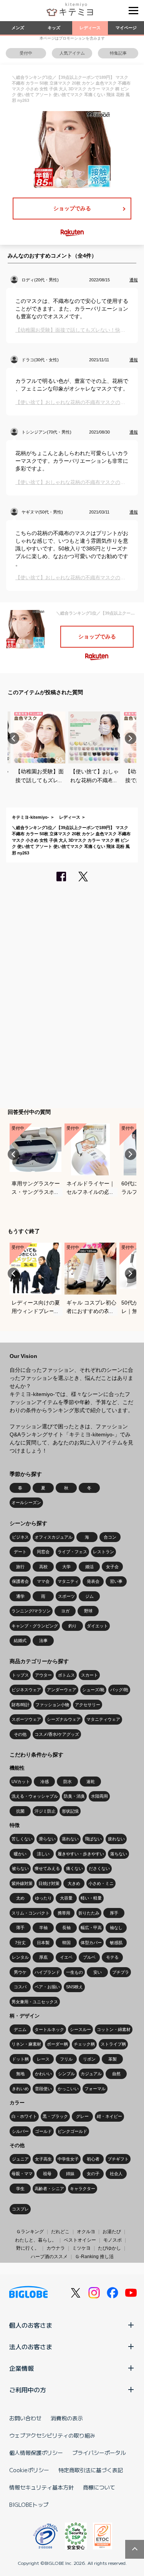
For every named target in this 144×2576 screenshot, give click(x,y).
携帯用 (64, 1913)
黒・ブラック (55, 2116)
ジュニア (20, 2159)
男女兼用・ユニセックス (35, 2002)
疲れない (116, 1839)
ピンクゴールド (72, 2131)
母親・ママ (22, 2174)
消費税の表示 (67, 2418)
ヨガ (65, 1611)
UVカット (21, 1782)
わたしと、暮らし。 (36, 2240)
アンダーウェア (62, 1690)
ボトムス (66, 1675)
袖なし (116, 1928)
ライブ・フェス (72, 1552)
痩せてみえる (47, 1868)
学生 (20, 2189)
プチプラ (121, 1972)
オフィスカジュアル (54, 1537)
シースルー (80, 2029)
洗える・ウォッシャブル (35, 1796)
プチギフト (118, 2159)
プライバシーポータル (99, 2453)
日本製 (43, 1943)
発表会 (93, 1581)
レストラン (103, 1552)
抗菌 (20, 1811)
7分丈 (20, 1943)
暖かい (20, 1854)
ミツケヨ (81, 2248)
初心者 (93, 2159)
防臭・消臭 (74, 1796)
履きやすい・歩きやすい (81, 1854)
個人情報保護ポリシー (36, 2453)
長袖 (66, 1928)
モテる (112, 1957)
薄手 (20, 1928)
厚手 (114, 1913)
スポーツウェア (26, 1719)
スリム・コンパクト (31, 1913)
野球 (88, 1611)
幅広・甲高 (91, 1928)
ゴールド (43, 2131)
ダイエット (97, 1626)
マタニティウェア (103, 1719)
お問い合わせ (25, 2418)
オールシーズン (26, 1502)
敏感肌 (116, 1943)
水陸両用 (99, 1796)
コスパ (20, 1987)
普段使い (43, 2089)
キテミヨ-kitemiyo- (31, 817)
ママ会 (43, 1581)
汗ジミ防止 (45, 1811)
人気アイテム (72, 53)
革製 (113, 2059)
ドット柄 (20, 2059)
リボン (89, 2059)
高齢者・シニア (49, 2189)
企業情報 (22, 2368)
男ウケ (20, 1972)
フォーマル (95, 2089)
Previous (13, 738)
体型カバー (91, 1943)
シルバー (20, 2131)
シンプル (66, 2074)
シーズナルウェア (64, 1719)
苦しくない (22, 1839)
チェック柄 (84, 2044)
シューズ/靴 (93, 1690)
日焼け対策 (49, 1883)
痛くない (74, 1868)
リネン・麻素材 (26, 2044)
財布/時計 (21, 1705)
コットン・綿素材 (114, 2029)
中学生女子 (68, 2159)
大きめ (74, 1883)
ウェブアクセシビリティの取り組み (52, 2435)
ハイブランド (47, 1972)
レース (43, 2059)
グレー (82, 2116)
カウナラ (56, 2248)
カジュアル (91, 2074)
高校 (43, 1567)
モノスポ (113, 2240)
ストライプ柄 (113, 2044)
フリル (66, 2059)
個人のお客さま (31, 2325)
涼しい (43, 1854)
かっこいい (68, 2089)
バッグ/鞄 (119, 1690)
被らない (20, 1868)
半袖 (43, 1928)
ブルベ (89, 1957)
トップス (20, 1675)
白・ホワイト (24, 2116)
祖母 (47, 2174)
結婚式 (20, 1640)
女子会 (112, 1567)
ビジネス (20, 1537)
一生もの (74, 1972)
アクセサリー (88, 1705)
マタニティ (68, 1581)
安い (98, 1972)
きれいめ (20, 2089)
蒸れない (70, 1839)
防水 (68, 1782)
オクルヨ (86, 2232)
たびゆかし (109, 2248)
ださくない (99, 1868)
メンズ (18, 28)
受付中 (26, 53)
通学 (20, 1596)
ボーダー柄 (57, 2044)
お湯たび (112, 2232)
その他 (20, 1734)
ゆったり (43, 1898)
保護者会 (20, 1581)
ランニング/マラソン (31, 1611)
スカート (89, 1675)
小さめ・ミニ (101, 1883)
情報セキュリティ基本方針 (41, 2487)
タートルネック (49, 2029)
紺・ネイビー (109, 2116)
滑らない (47, 1839)
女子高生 (43, 2159)
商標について (99, 2487)
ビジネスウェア (26, 1690)
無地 (20, 2074)
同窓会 (43, 1552)
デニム (20, 2029)
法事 (43, 1640)
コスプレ (20, 2209)
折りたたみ (89, 1913)
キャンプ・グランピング (35, 1626)
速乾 (91, 1782)
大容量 (66, 1898)
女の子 (93, 2174)
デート (20, 1552)
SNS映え (74, 1987)
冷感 (45, 1782)
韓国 (66, 1943)
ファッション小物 (52, 1705)
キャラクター (83, 2189)
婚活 (89, 1567)
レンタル (20, 1957)
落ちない (119, 1854)
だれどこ (60, 2232)
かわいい (43, 2074)
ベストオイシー (80, 2240)
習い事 (116, 1581)
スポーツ (66, 1596)
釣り (73, 1626)
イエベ (66, 1957)
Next (131, 738)
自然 (116, 2074)
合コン (110, 1537)
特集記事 (118, 53)
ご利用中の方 (28, 2390)
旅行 (20, 1567)
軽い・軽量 (91, 1898)
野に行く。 (28, 2248)
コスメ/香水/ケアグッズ (57, 1734)
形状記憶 (70, 1811)
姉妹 (70, 2174)
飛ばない (93, 1839)
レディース (90, 28)
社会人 (116, 2174)
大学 (66, 1567)
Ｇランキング (30, 2232)
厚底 (43, 1957)
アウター (43, 1675)
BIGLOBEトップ (29, 2505)
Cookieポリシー (29, 2470)
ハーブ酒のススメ (49, 2257)
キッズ (54, 28)
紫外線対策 (22, 1883)
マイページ (126, 28)
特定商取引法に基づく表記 (91, 2470)
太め (20, 1898)
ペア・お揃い (47, 1987)
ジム (89, 1596)
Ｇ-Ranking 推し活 (94, 2257)
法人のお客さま (31, 2347)
